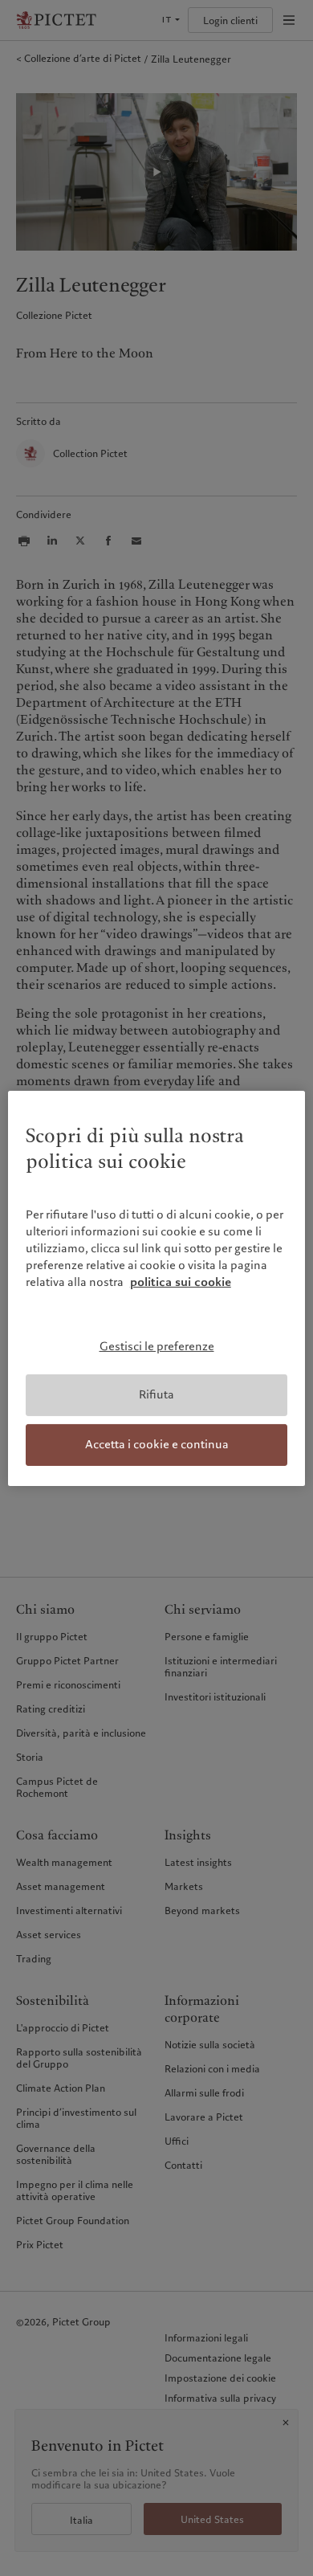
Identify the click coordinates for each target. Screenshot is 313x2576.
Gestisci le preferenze (157, 1346)
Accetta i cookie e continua (157, 1444)
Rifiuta (156, 1394)
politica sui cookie (181, 1282)
